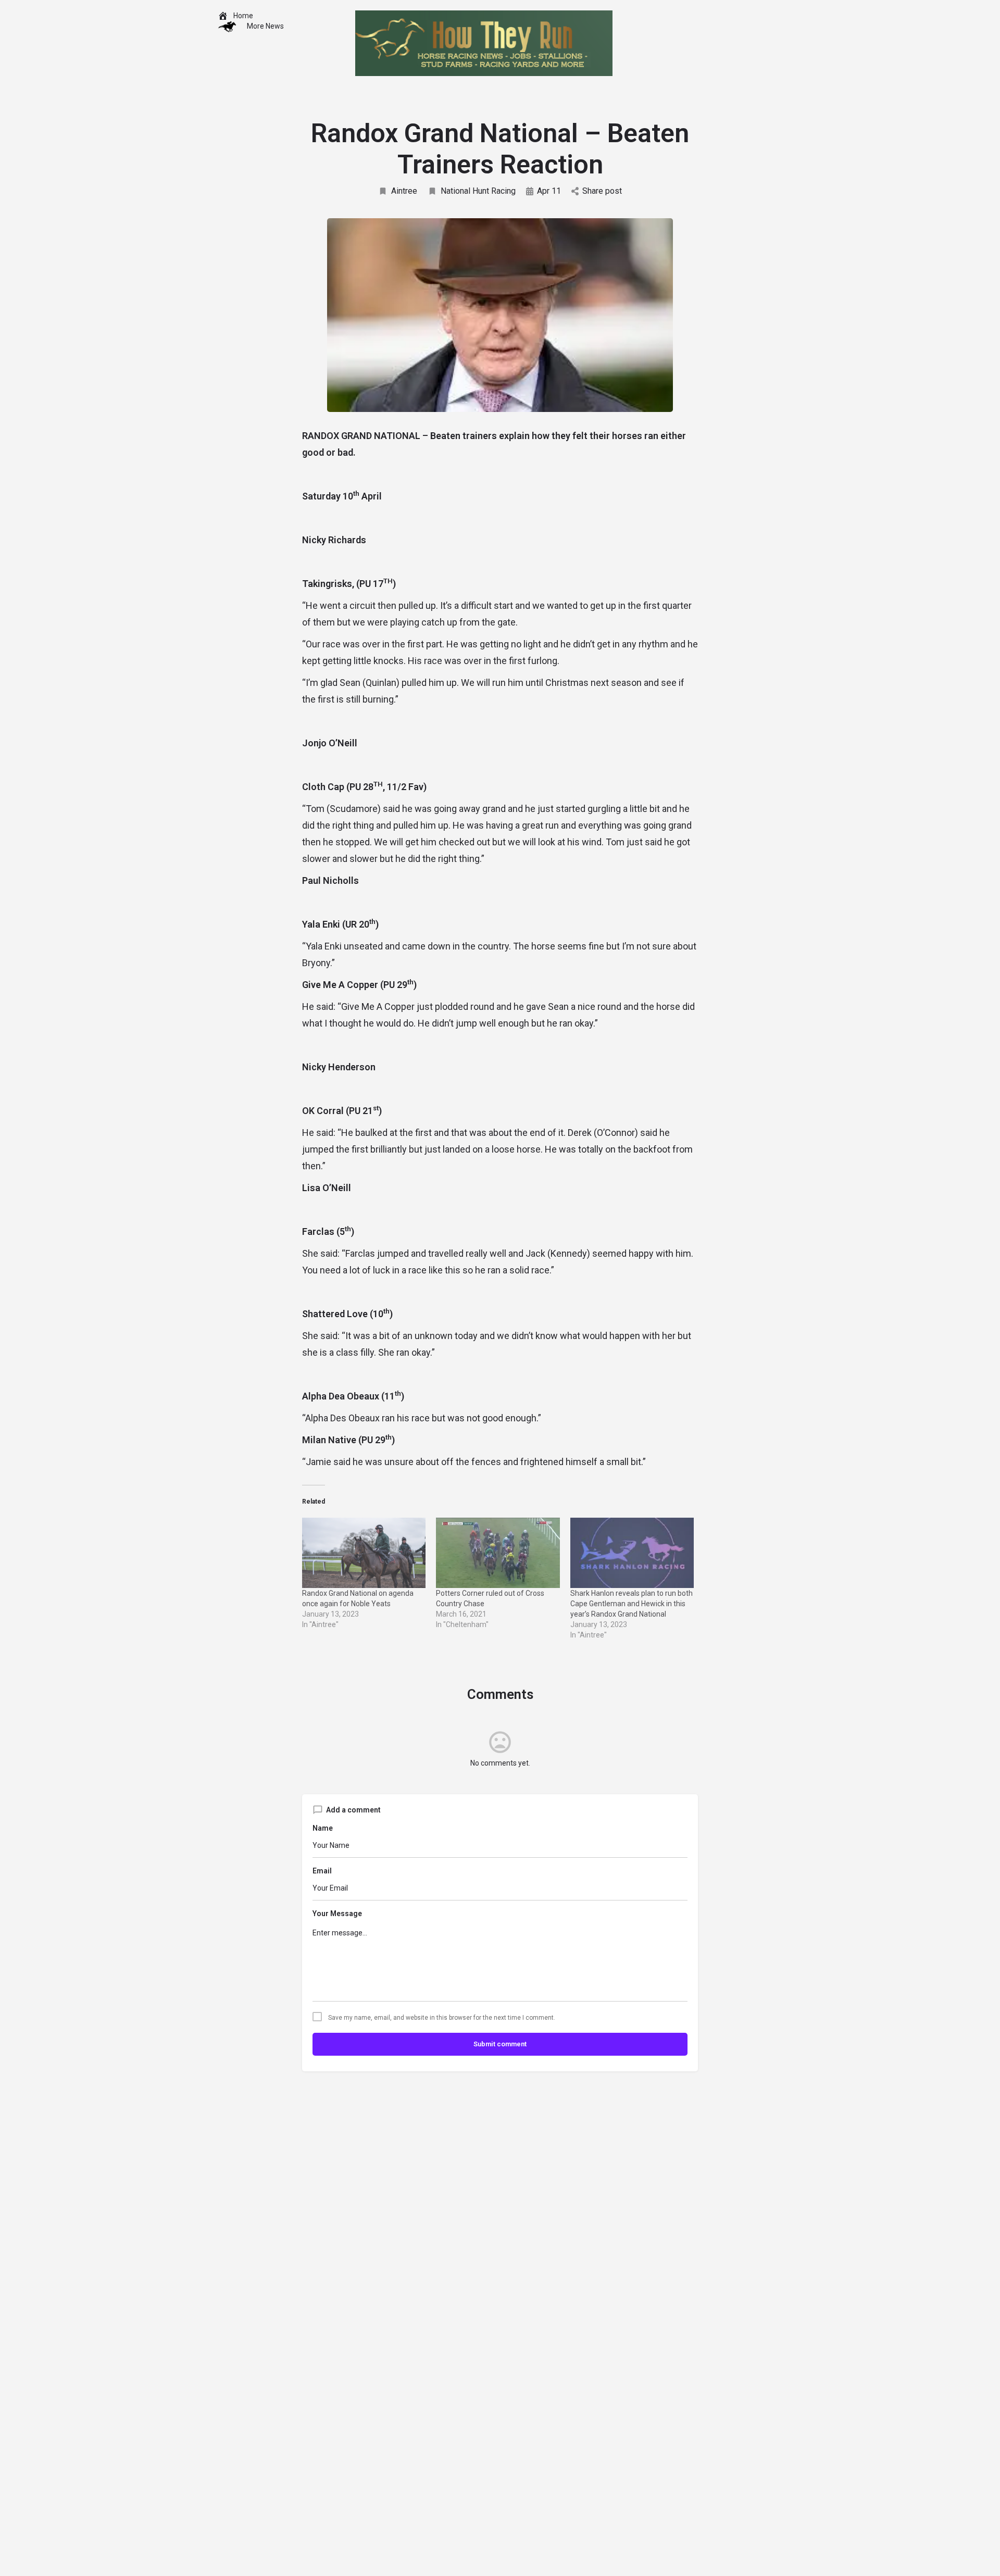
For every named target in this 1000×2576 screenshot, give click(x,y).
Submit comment (500, 2044)
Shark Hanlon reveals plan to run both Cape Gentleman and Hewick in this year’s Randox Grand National (632, 1604)
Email (322, 1871)
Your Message (337, 1914)
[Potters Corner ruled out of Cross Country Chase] (498, 1553)
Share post (602, 191)
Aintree (404, 191)
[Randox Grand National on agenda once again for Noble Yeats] (364, 1553)
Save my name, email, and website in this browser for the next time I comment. (442, 2018)
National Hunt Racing (478, 191)
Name (323, 1828)
